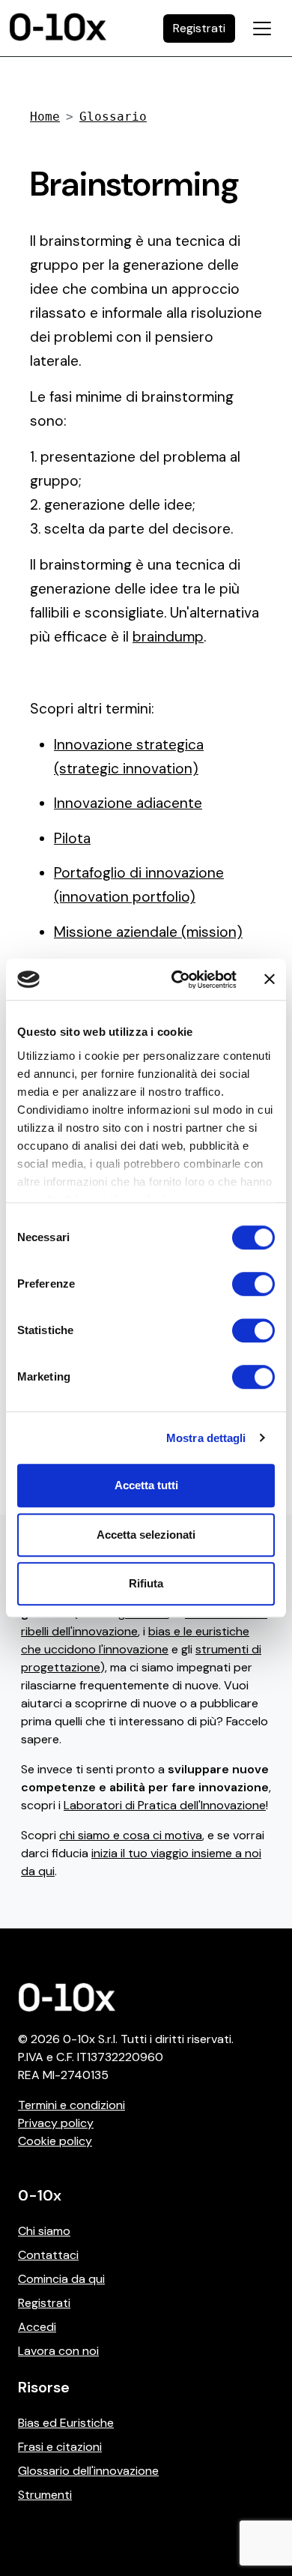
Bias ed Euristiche (66, 2423)
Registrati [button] (199, 28)
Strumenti (45, 2495)
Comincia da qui (61, 2279)
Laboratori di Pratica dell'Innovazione (165, 1805)
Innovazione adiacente (128, 803)
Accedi (37, 2327)
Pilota (72, 838)
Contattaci (48, 2255)
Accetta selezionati (146, 1535)
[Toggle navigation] (262, 28)
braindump (168, 637)
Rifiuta (146, 1583)
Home (45, 117)
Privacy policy (56, 2123)
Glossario (113, 117)
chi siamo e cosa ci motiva (131, 1835)
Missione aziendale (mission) (148, 932)
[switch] (253, 1284)
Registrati (44, 2303)
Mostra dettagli (206, 1438)
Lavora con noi (58, 2351)
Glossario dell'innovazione (88, 2471)
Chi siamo (44, 2231)
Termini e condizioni (72, 2105)
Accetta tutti (146, 1485)
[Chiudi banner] (270, 980)
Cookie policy (55, 2141)
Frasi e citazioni (60, 2447)
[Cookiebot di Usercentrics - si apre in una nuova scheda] (177, 980)
